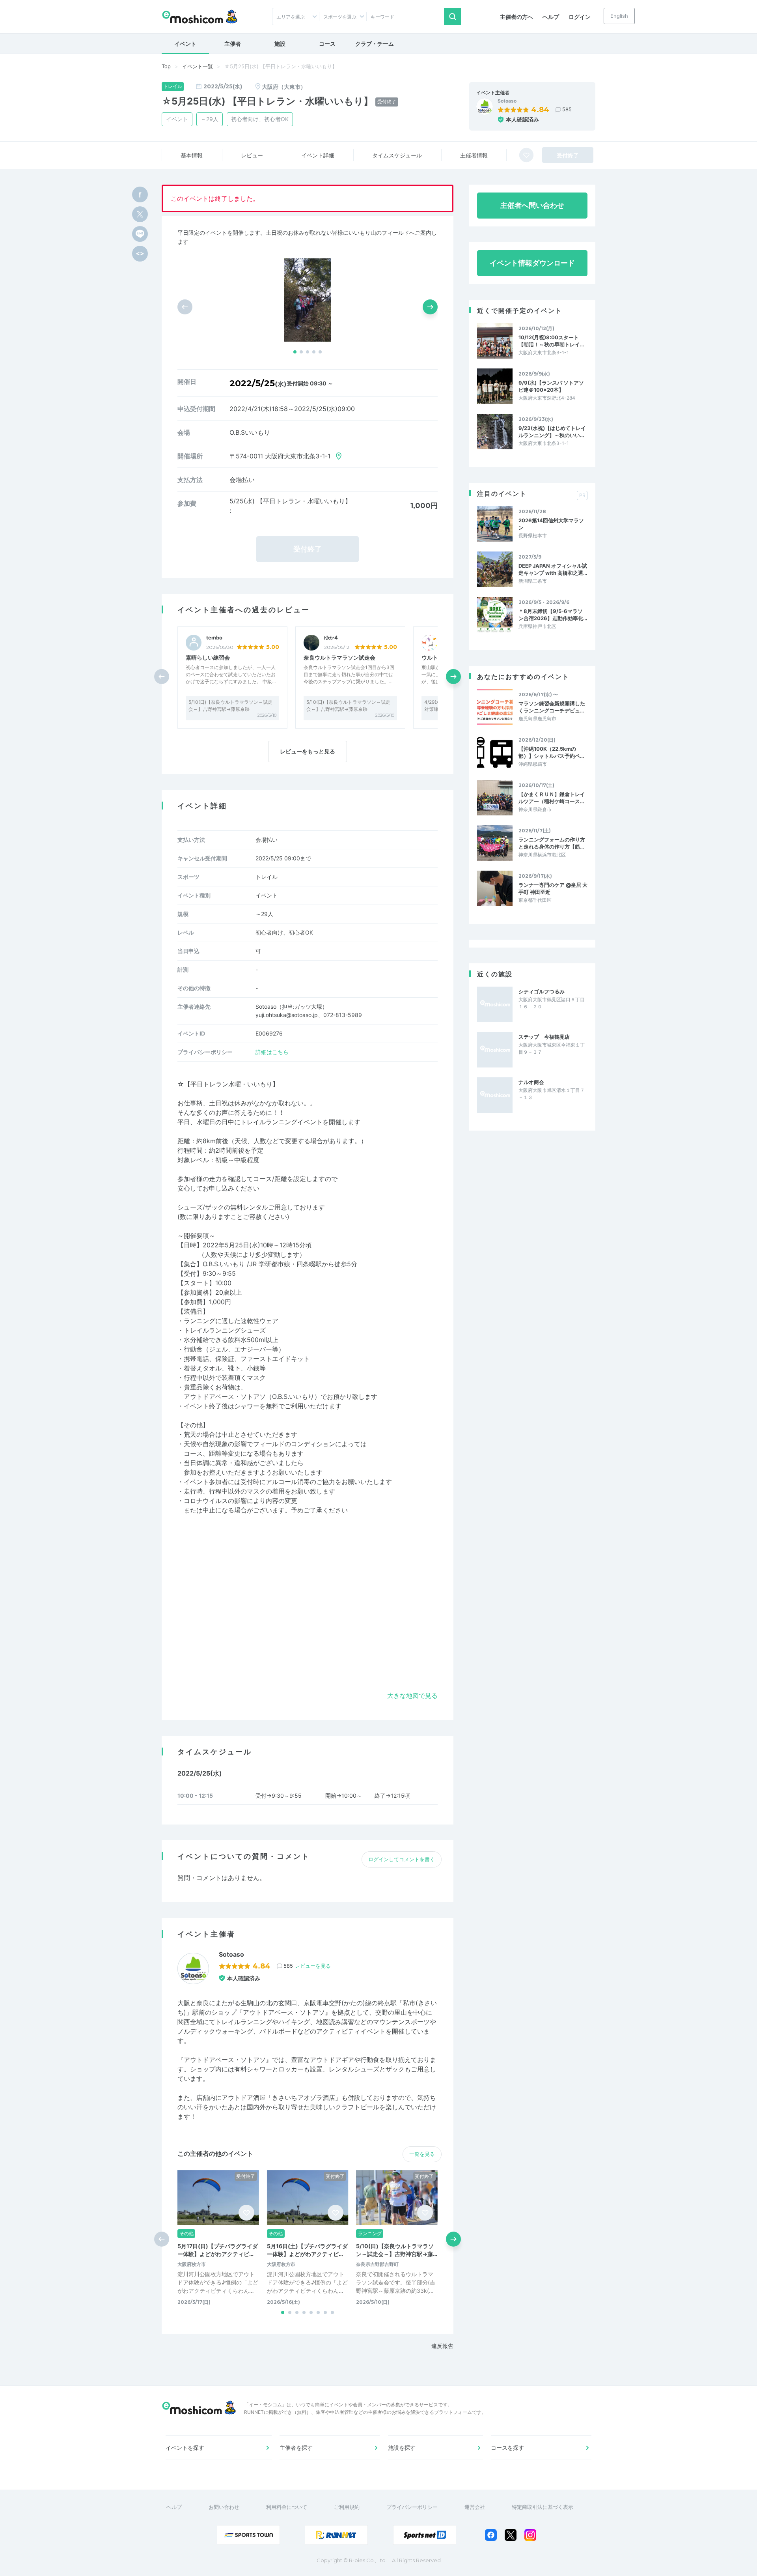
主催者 (233, 44)
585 (567, 109)
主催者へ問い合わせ (532, 205)
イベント (185, 44)
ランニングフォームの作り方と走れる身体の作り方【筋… (552, 843)
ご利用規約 (347, 2507)
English (619, 16)
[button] (295, 352)
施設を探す (402, 2448)
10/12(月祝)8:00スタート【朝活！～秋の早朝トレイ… (551, 341)
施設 (280, 44)
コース (327, 44)
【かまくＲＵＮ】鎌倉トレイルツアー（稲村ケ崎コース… (552, 798)
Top (166, 66)
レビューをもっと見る (308, 751)
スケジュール (397, 155)
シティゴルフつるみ (542, 991)
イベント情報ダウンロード (532, 263)
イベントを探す (185, 2448)
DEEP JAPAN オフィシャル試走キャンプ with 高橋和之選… (553, 569)
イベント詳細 (318, 155)
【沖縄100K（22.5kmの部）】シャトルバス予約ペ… (551, 752)
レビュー (252, 155)
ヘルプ (551, 17)
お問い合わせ (224, 2507)
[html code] (140, 254)
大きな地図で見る (412, 1696)
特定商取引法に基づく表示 (543, 2507)
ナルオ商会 (531, 1082)
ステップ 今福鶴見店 (544, 1037)
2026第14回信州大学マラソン (551, 524)
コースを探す (507, 2448)
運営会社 (475, 2507)
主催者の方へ (516, 17)
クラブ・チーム (375, 44)
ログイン (580, 17)
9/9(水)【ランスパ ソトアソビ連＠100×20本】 (551, 386)
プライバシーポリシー (412, 2507)
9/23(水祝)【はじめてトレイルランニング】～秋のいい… (552, 432)
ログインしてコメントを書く (402, 1859)
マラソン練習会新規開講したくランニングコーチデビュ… (552, 707)
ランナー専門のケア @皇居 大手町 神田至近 (553, 888)
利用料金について (287, 2507)
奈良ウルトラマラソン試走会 (339, 657)
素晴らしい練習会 (208, 657)
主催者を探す (296, 2448)
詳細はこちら (272, 1052)
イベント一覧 (198, 66)
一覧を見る (422, 2154)
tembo (214, 638)
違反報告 (442, 2346)
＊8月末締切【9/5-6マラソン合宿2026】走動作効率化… (553, 615)
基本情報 (192, 155)
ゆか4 (331, 638)
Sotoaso (507, 101)
